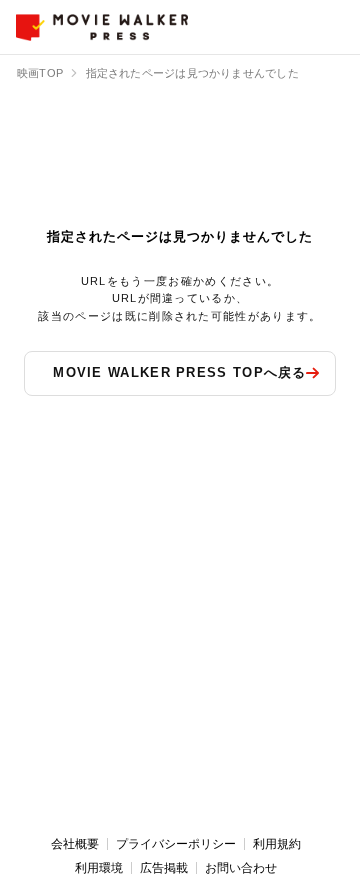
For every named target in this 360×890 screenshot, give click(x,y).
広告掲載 (164, 868)
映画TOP (40, 73)
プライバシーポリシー (176, 844)
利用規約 (277, 844)
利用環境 (99, 868)
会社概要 (75, 844)
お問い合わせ (241, 868)
